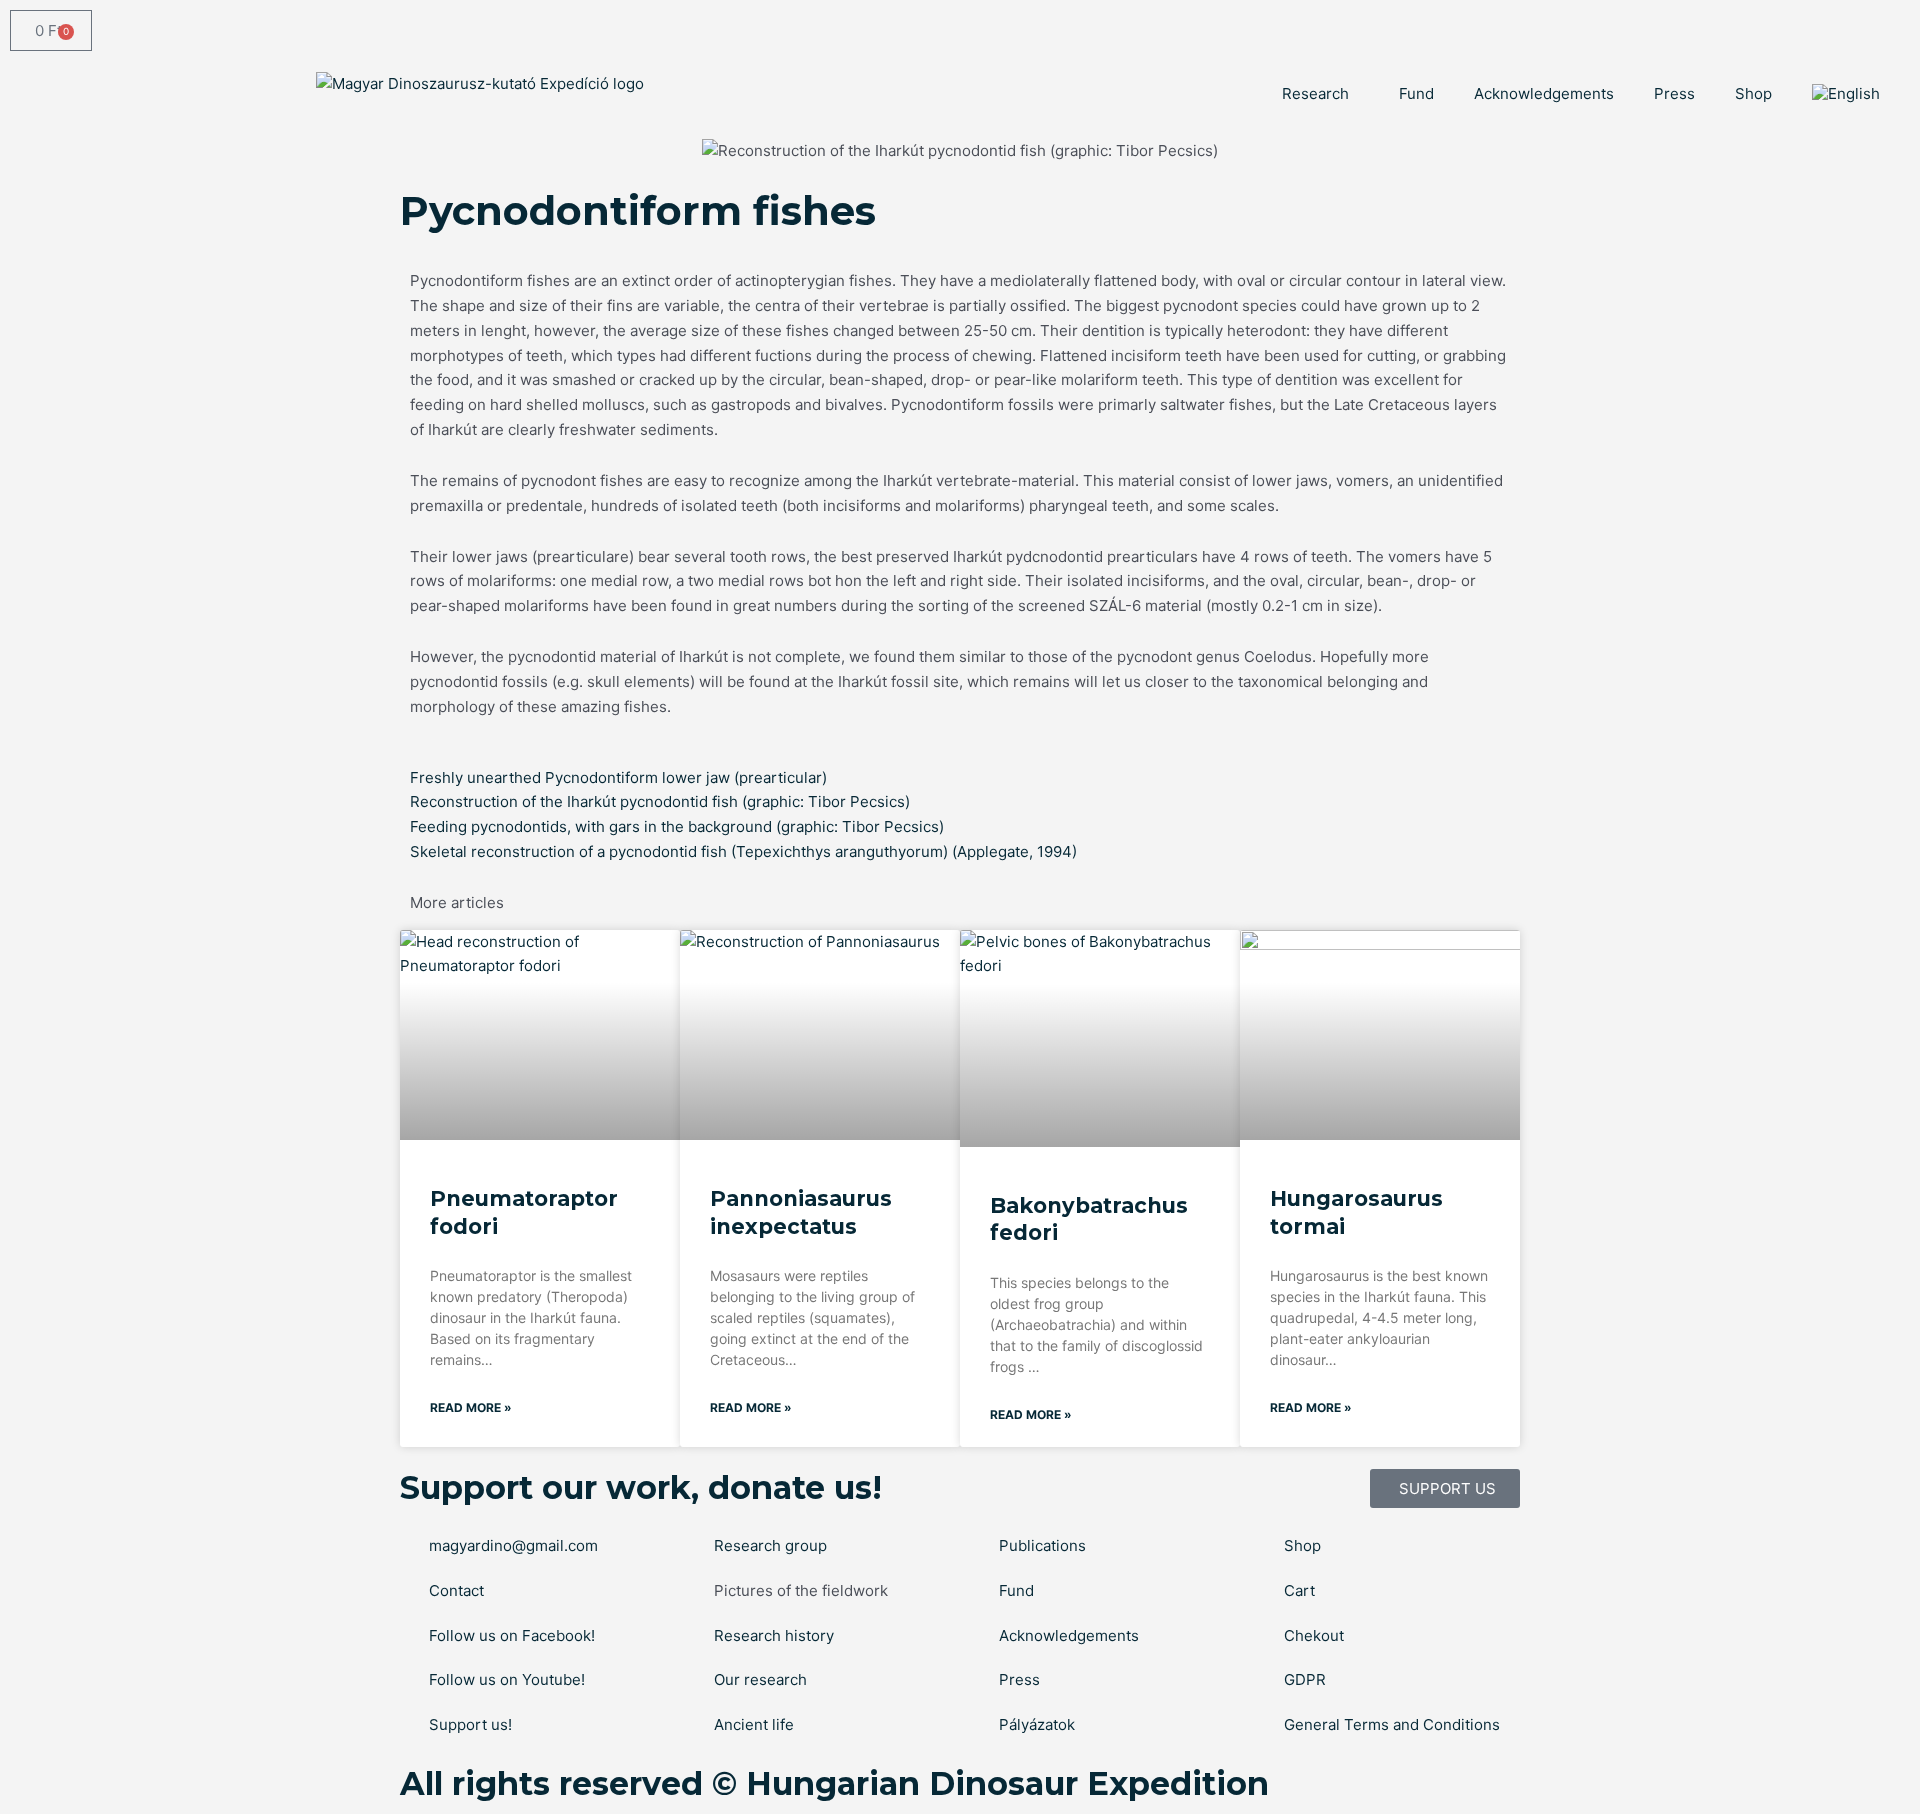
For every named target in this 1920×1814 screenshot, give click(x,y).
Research (1315, 93)
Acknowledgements (1544, 93)
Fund (1416, 93)
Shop (1753, 93)
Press (1674, 93)
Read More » (471, 1407)
